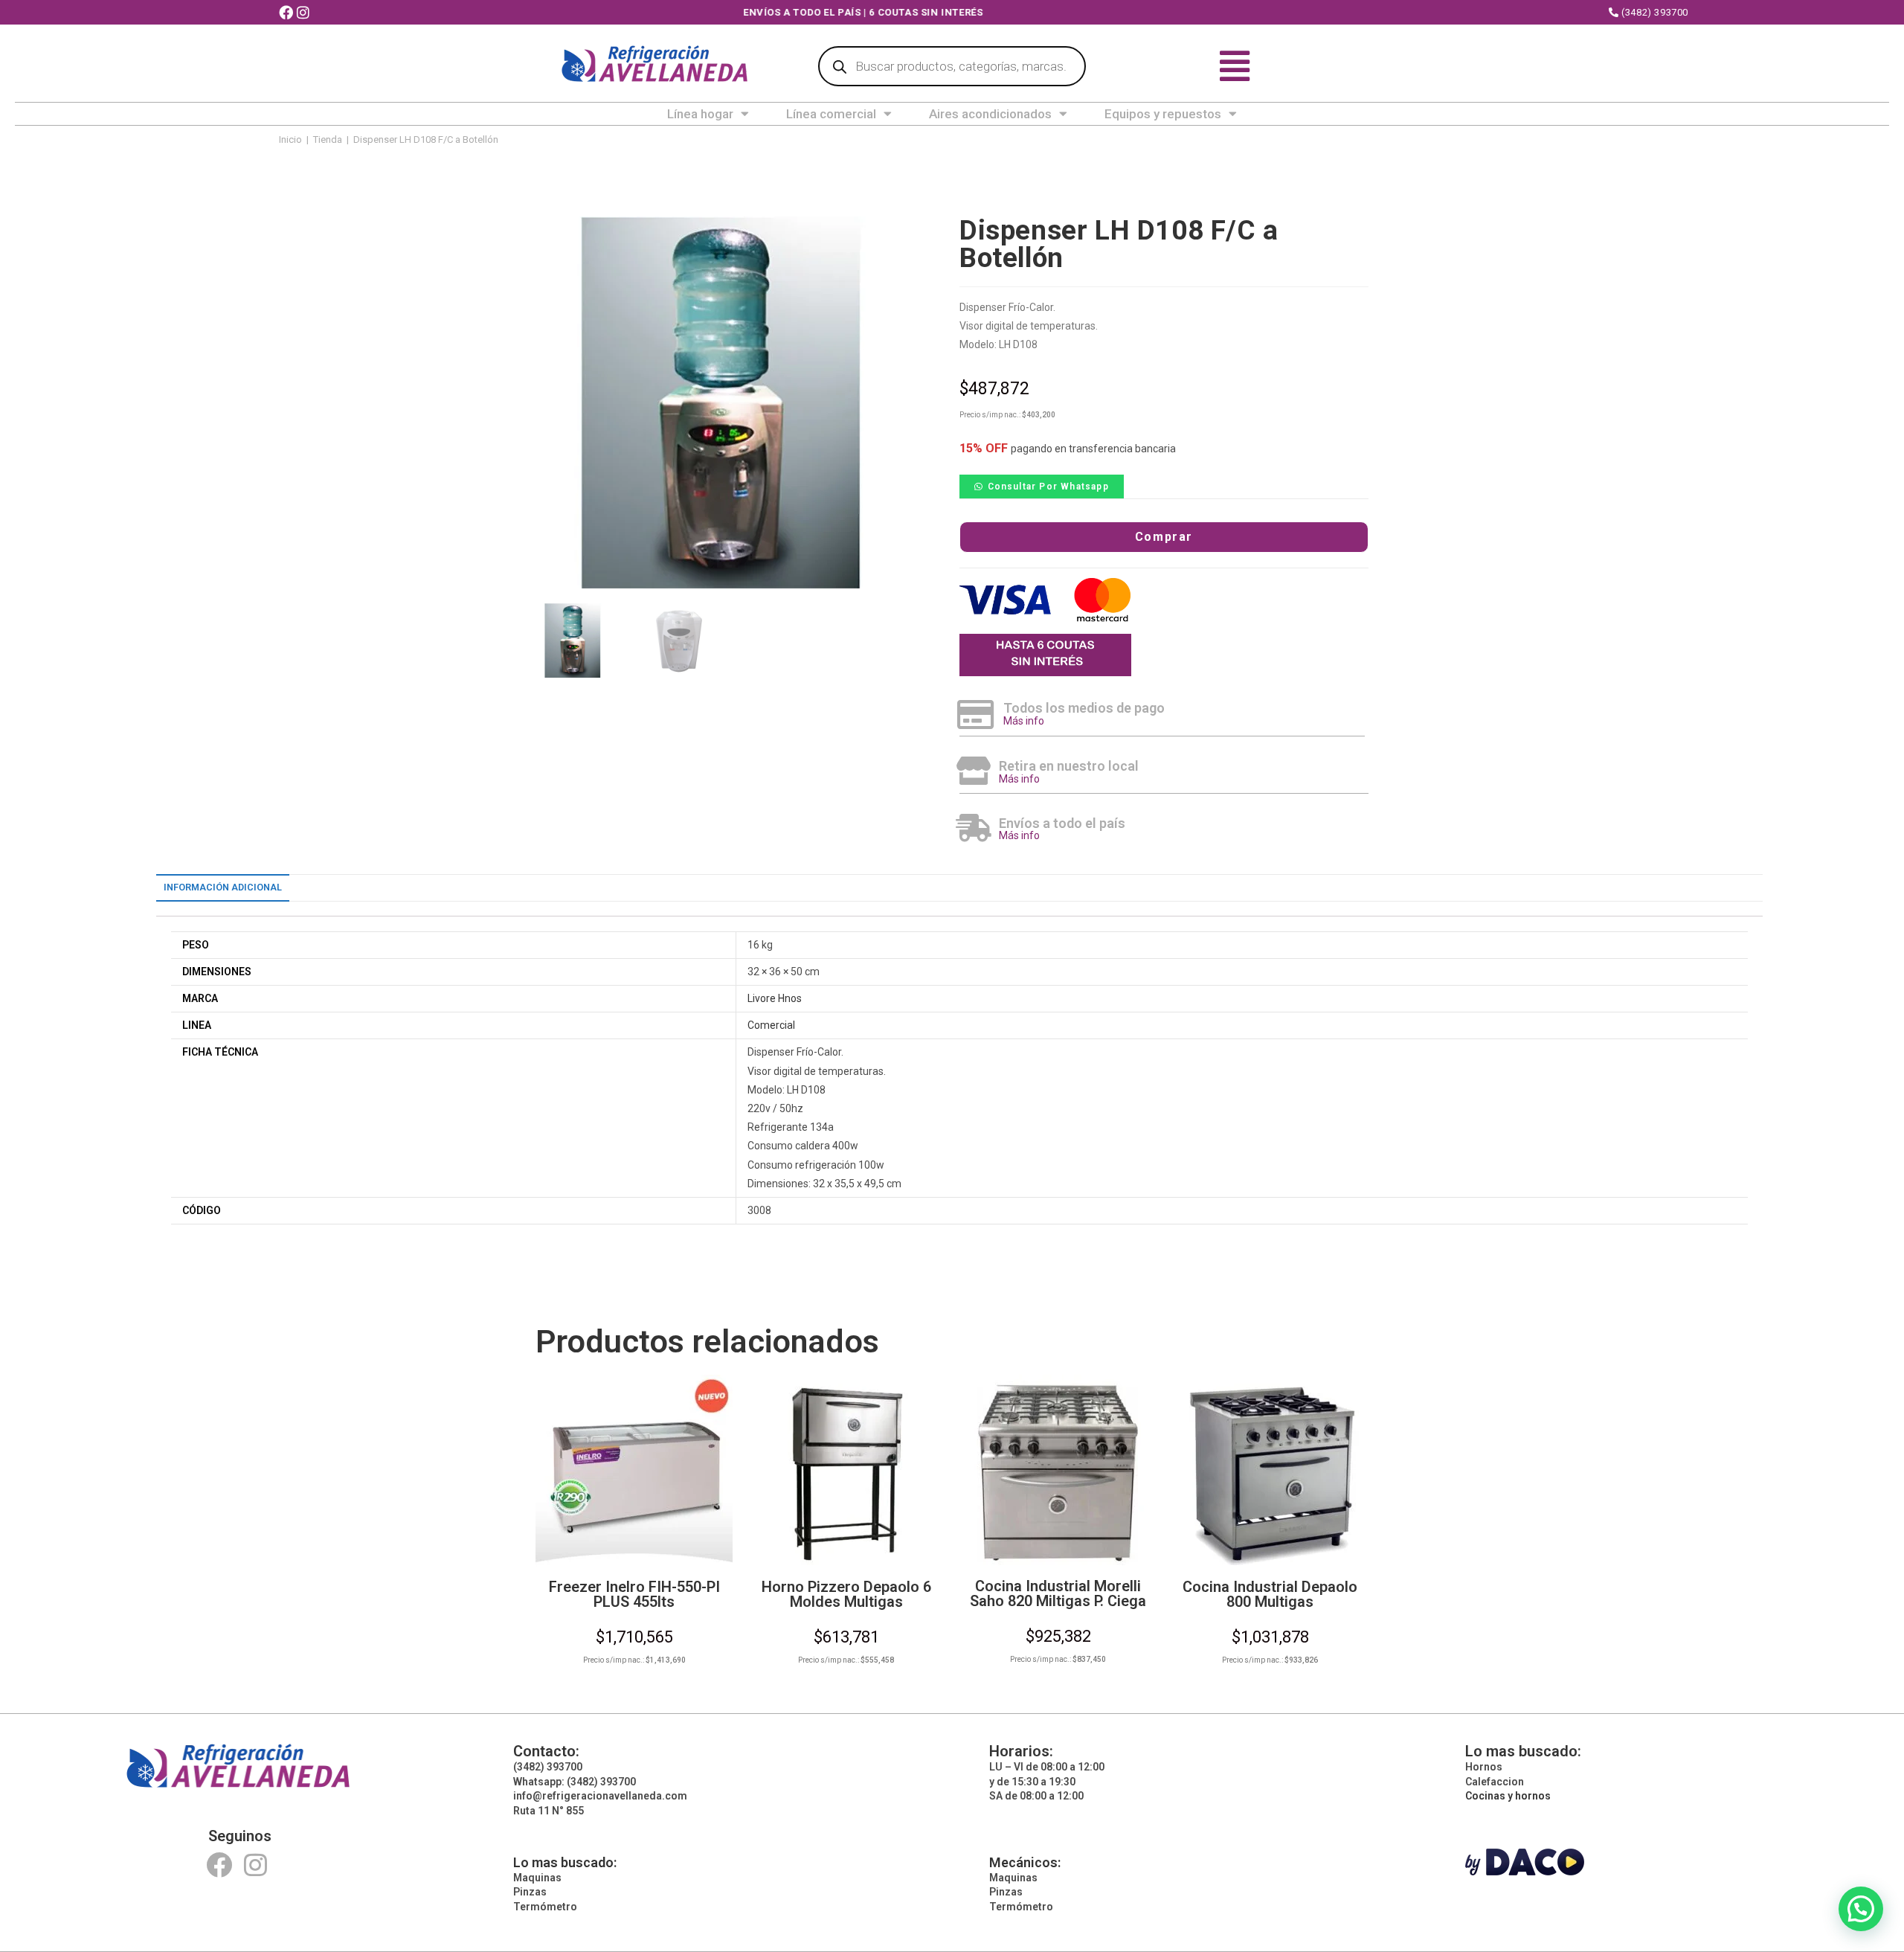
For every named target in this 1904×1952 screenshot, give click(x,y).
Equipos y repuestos (1163, 114)
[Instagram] (255, 1865)
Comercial (771, 1025)
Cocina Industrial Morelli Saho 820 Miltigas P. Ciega (1058, 1593)
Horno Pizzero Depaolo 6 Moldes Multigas (846, 1594)
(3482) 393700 (1654, 12)
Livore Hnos (775, 998)
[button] (1042, 486)
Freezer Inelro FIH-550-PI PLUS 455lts (634, 1594)
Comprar (1164, 537)
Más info (1024, 721)
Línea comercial (831, 114)
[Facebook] (219, 1865)
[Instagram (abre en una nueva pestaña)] (305, 13)
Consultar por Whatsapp (1048, 487)
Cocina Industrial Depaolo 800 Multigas (1270, 1594)
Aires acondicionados (990, 114)
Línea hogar (700, 114)
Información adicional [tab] (223, 887)
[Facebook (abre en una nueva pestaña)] (288, 13)
